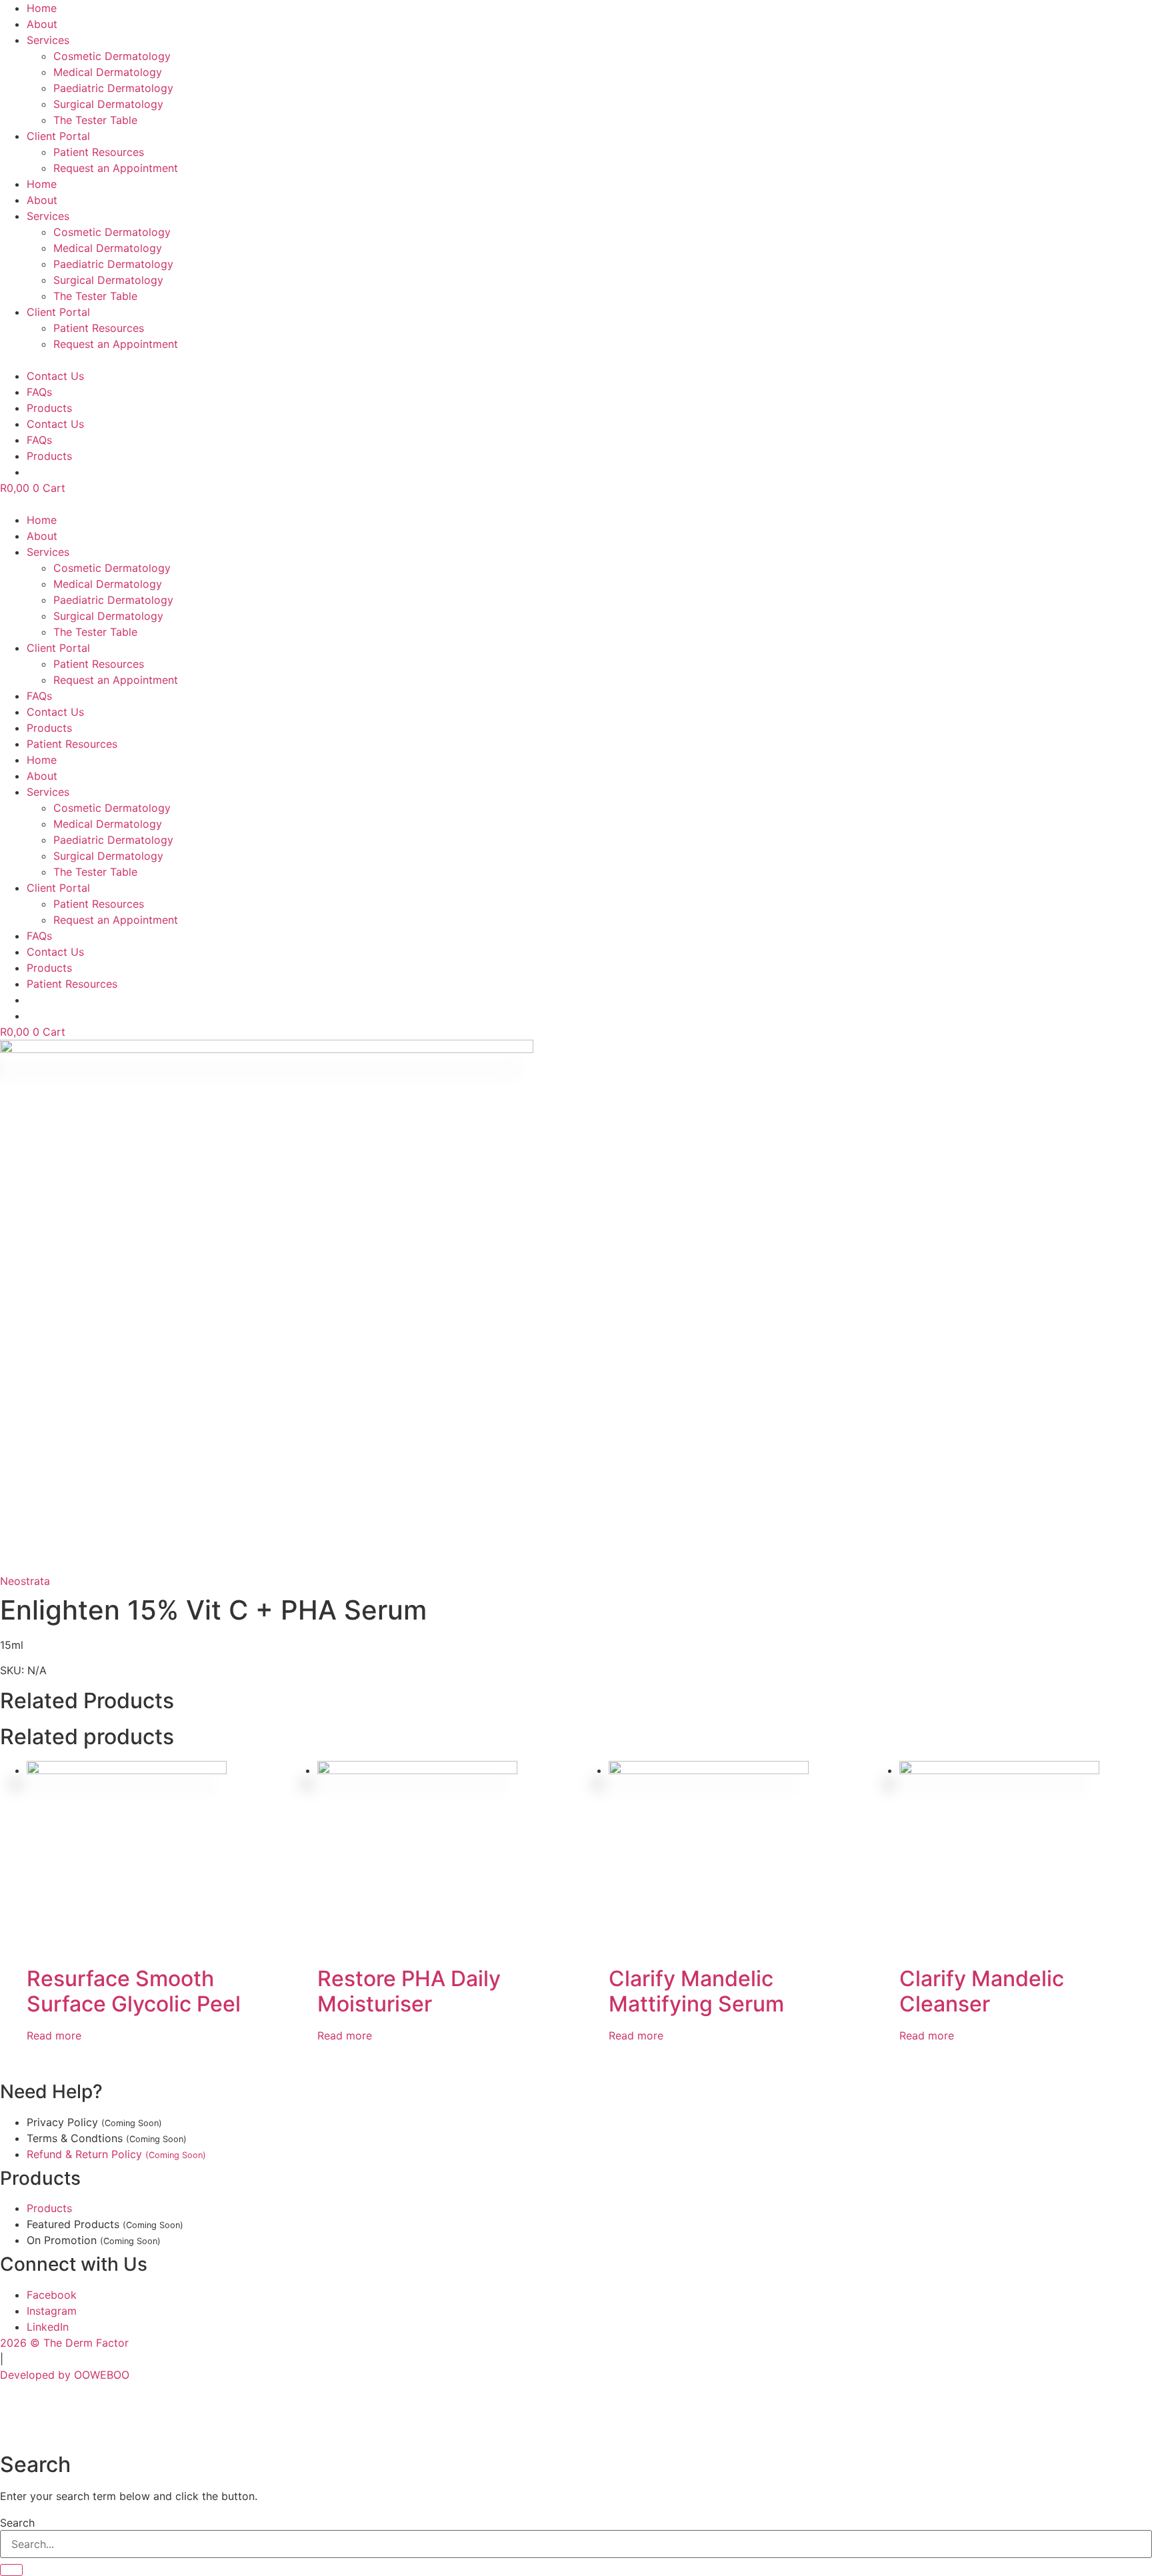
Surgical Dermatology (108, 104)
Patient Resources (99, 152)
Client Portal (58, 136)
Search (17, 2523)
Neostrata (25, 1581)
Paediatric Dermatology (113, 88)
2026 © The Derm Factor (64, 2343)
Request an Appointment (116, 168)
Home (42, 8)
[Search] (11, 2570)
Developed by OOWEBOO (65, 2375)
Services (48, 40)
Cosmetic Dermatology (112, 56)
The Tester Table (95, 120)
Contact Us (55, 376)
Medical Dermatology (108, 72)
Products (49, 408)
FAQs (39, 392)
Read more (54, 2035)
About (42, 24)
